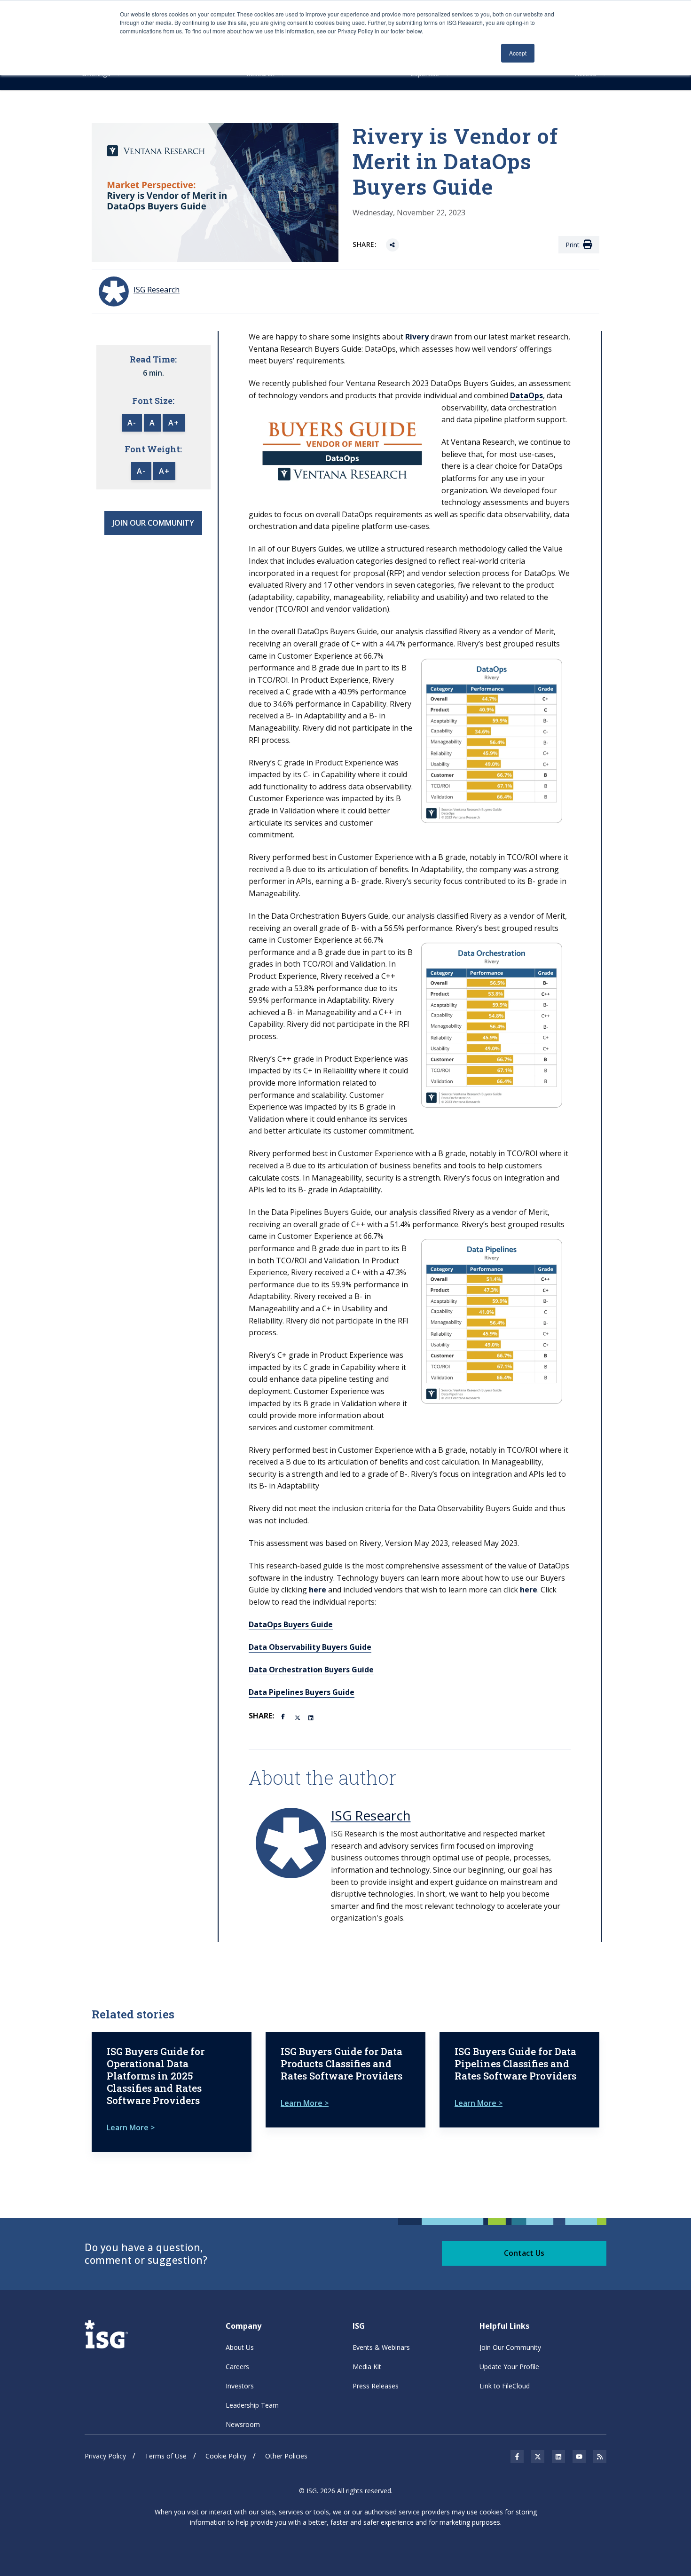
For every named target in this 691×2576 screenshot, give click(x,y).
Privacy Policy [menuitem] (105, 2456)
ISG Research (371, 1815)
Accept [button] (518, 53)
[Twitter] (298, 1717)
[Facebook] (284, 1716)
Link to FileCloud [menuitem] (505, 2386)
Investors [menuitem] (240, 2386)
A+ (174, 423)
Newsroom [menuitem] (243, 2424)
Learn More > (131, 2127)
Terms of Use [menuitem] (166, 2456)
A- (132, 423)
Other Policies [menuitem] (286, 2456)
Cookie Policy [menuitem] (226, 2456)
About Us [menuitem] (240, 2347)
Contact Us (524, 2253)
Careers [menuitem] (237, 2367)
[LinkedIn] (312, 1717)
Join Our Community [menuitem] (510, 2347)
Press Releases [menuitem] (376, 2386)
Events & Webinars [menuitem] (381, 2347)
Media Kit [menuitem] (367, 2367)
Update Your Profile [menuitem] (509, 2367)
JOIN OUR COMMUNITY (153, 523)
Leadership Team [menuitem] (252, 2405)
